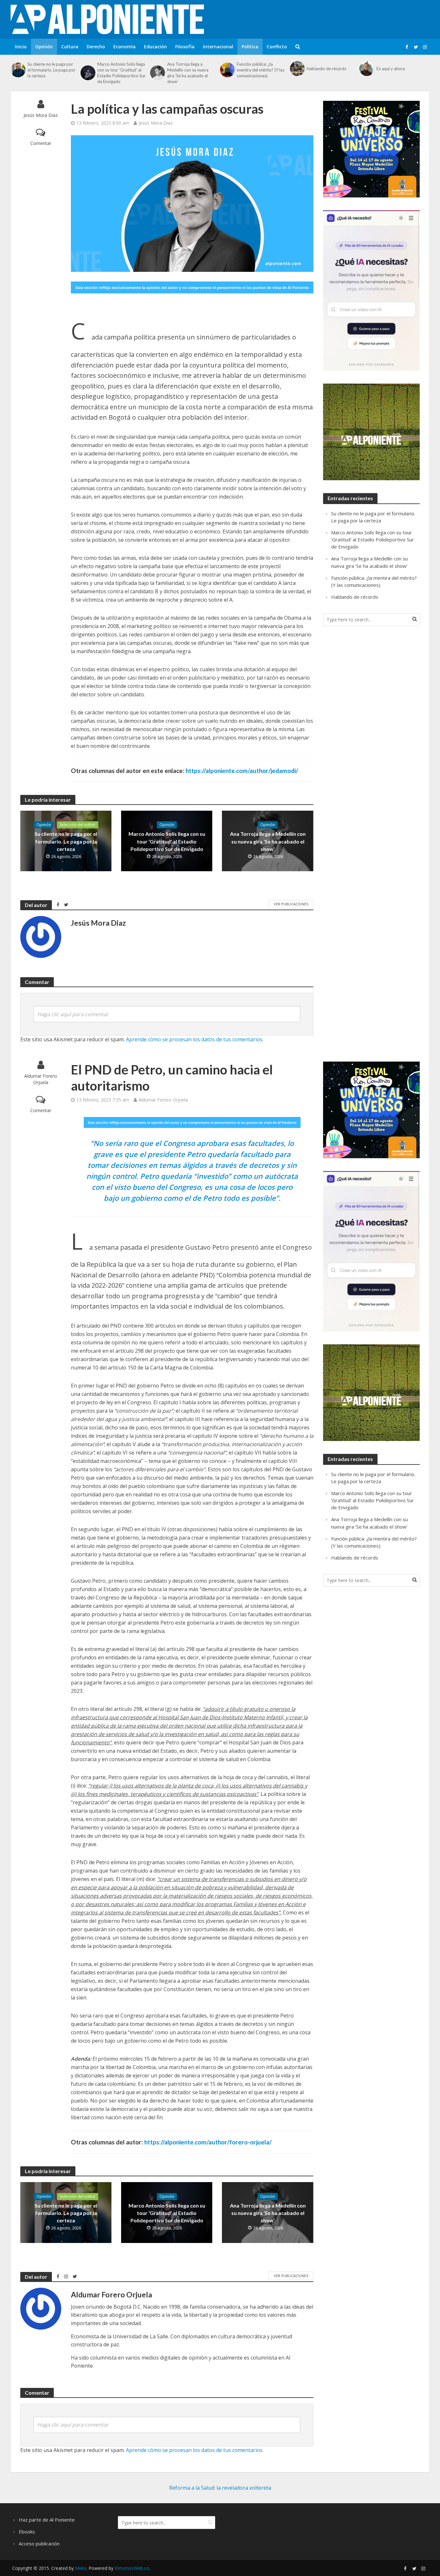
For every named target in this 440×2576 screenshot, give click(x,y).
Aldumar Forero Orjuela (41, 1079)
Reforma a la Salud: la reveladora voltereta (220, 2488)
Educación (155, 47)
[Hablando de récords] (297, 69)
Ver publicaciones (291, 904)
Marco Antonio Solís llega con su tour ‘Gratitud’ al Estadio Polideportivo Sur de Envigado (121, 73)
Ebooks (27, 2532)
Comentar (41, 143)
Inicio (21, 47)
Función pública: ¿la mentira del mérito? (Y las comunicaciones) (261, 70)
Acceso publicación (39, 2543)
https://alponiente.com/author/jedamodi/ (242, 771)
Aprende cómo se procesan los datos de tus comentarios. (195, 1039)
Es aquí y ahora (391, 69)
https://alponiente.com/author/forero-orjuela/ (208, 2142)
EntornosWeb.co (132, 2568)
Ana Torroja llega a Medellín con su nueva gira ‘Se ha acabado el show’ (188, 73)
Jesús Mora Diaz (41, 115)
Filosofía (185, 47)
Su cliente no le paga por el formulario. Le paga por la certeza (51, 70)
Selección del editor (78, 825)
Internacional (218, 47)
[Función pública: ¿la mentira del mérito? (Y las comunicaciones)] (227, 70)
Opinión (44, 47)
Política (250, 47)
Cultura (70, 47)
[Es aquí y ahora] (366, 69)
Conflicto (277, 47)
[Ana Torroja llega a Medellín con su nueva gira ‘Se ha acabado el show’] (157, 73)
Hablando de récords (326, 69)
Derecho (96, 47)
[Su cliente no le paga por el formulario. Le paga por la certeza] (17, 70)
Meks (81, 2568)
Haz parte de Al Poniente (47, 2520)
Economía (124, 47)
